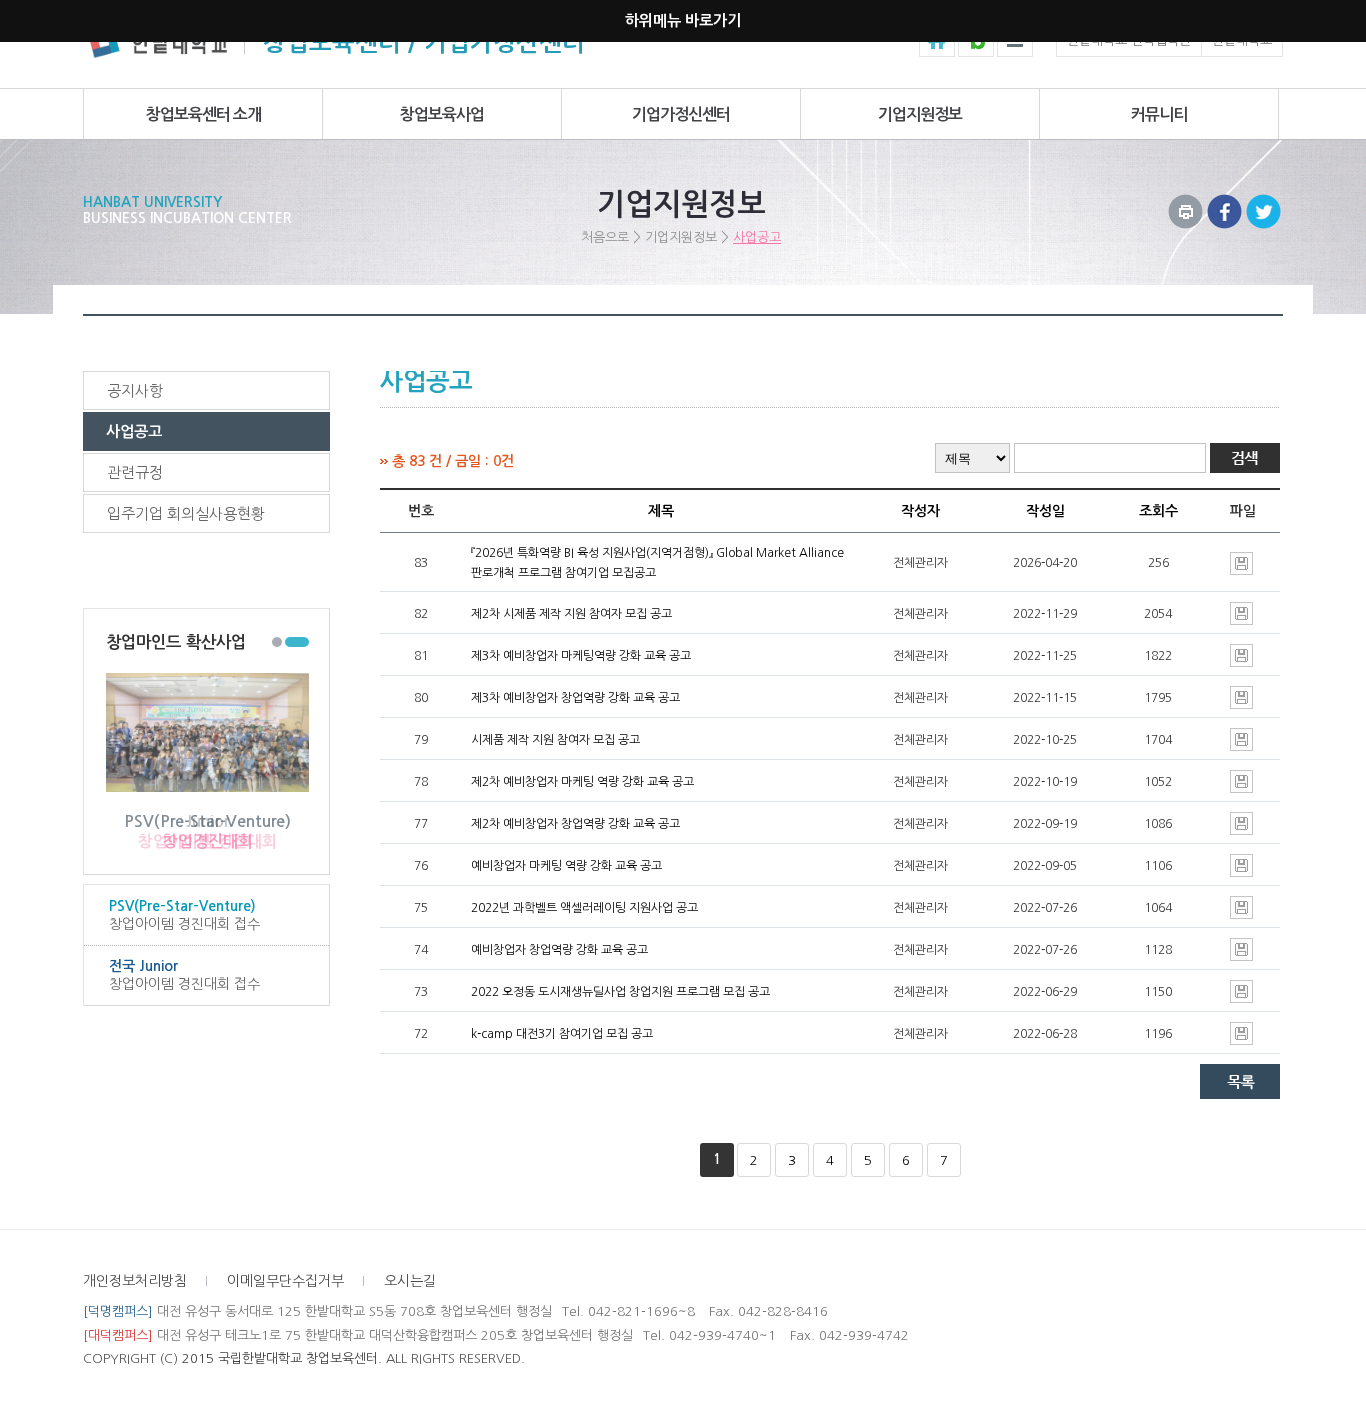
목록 (1240, 1081)
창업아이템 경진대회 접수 (184, 915)
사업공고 (757, 237)
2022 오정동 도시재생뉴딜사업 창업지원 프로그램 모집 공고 (620, 992)
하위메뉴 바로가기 (683, 20)
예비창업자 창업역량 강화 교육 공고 (559, 950)
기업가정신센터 (681, 114)
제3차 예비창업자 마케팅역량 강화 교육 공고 (581, 656)
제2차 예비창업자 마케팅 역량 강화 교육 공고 (582, 782)
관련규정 (135, 472)
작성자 (920, 511)
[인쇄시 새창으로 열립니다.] (1185, 205)
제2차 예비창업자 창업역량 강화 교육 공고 (575, 824)
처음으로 (605, 237)
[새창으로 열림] (1224, 205)
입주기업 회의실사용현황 (186, 513)
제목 (661, 511)
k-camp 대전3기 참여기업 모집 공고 (562, 1034)
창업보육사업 (442, 114)
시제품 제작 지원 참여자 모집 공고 (555, 740)
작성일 (1045, 511)
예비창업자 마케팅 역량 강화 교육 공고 (566, 866)
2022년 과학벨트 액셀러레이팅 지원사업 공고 (584, 908)
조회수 (1158, 511)
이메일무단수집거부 (285, 1281)
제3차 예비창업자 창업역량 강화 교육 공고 (575, 698)
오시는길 (410, 1281)
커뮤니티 (1159, 114)
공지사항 (135, 390)
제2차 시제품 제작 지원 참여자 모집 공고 (571, 614)
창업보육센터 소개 (203, 114)
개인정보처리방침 (135, 1281)
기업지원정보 (920, 114)
